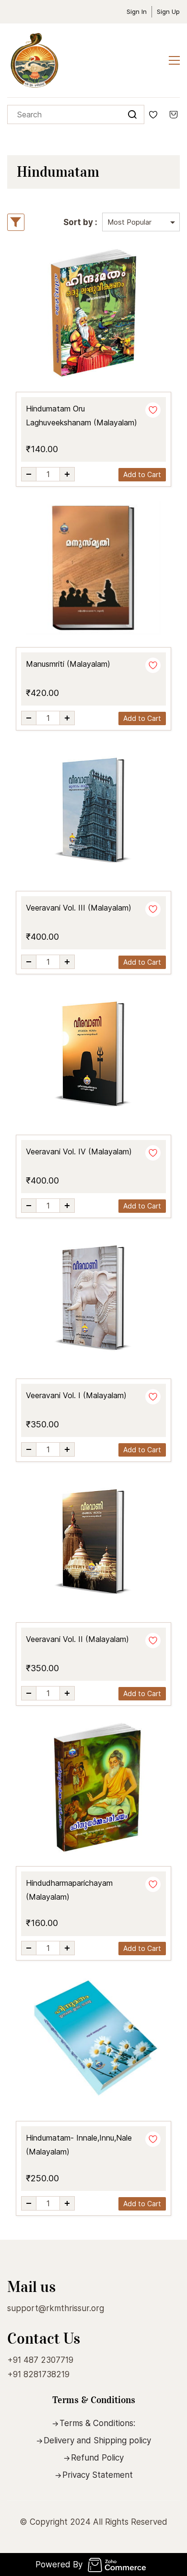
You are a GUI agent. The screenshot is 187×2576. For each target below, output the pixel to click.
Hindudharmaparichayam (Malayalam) (69, 1890)
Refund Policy (97, 2458)
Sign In (137, 11)
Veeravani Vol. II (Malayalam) (77, 1639)
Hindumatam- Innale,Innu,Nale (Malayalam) (79, 2145)
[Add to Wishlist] (153, 410)
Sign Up (168, 11)
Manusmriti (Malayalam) (68, 664)
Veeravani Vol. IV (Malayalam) (79, 1151)
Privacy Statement (98, 2475)
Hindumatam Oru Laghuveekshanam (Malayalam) (82, 416)
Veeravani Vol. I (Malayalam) (76, 1395)
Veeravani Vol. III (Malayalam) (79, 908)
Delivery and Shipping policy (97, 2440)
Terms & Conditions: (97, 2423)
